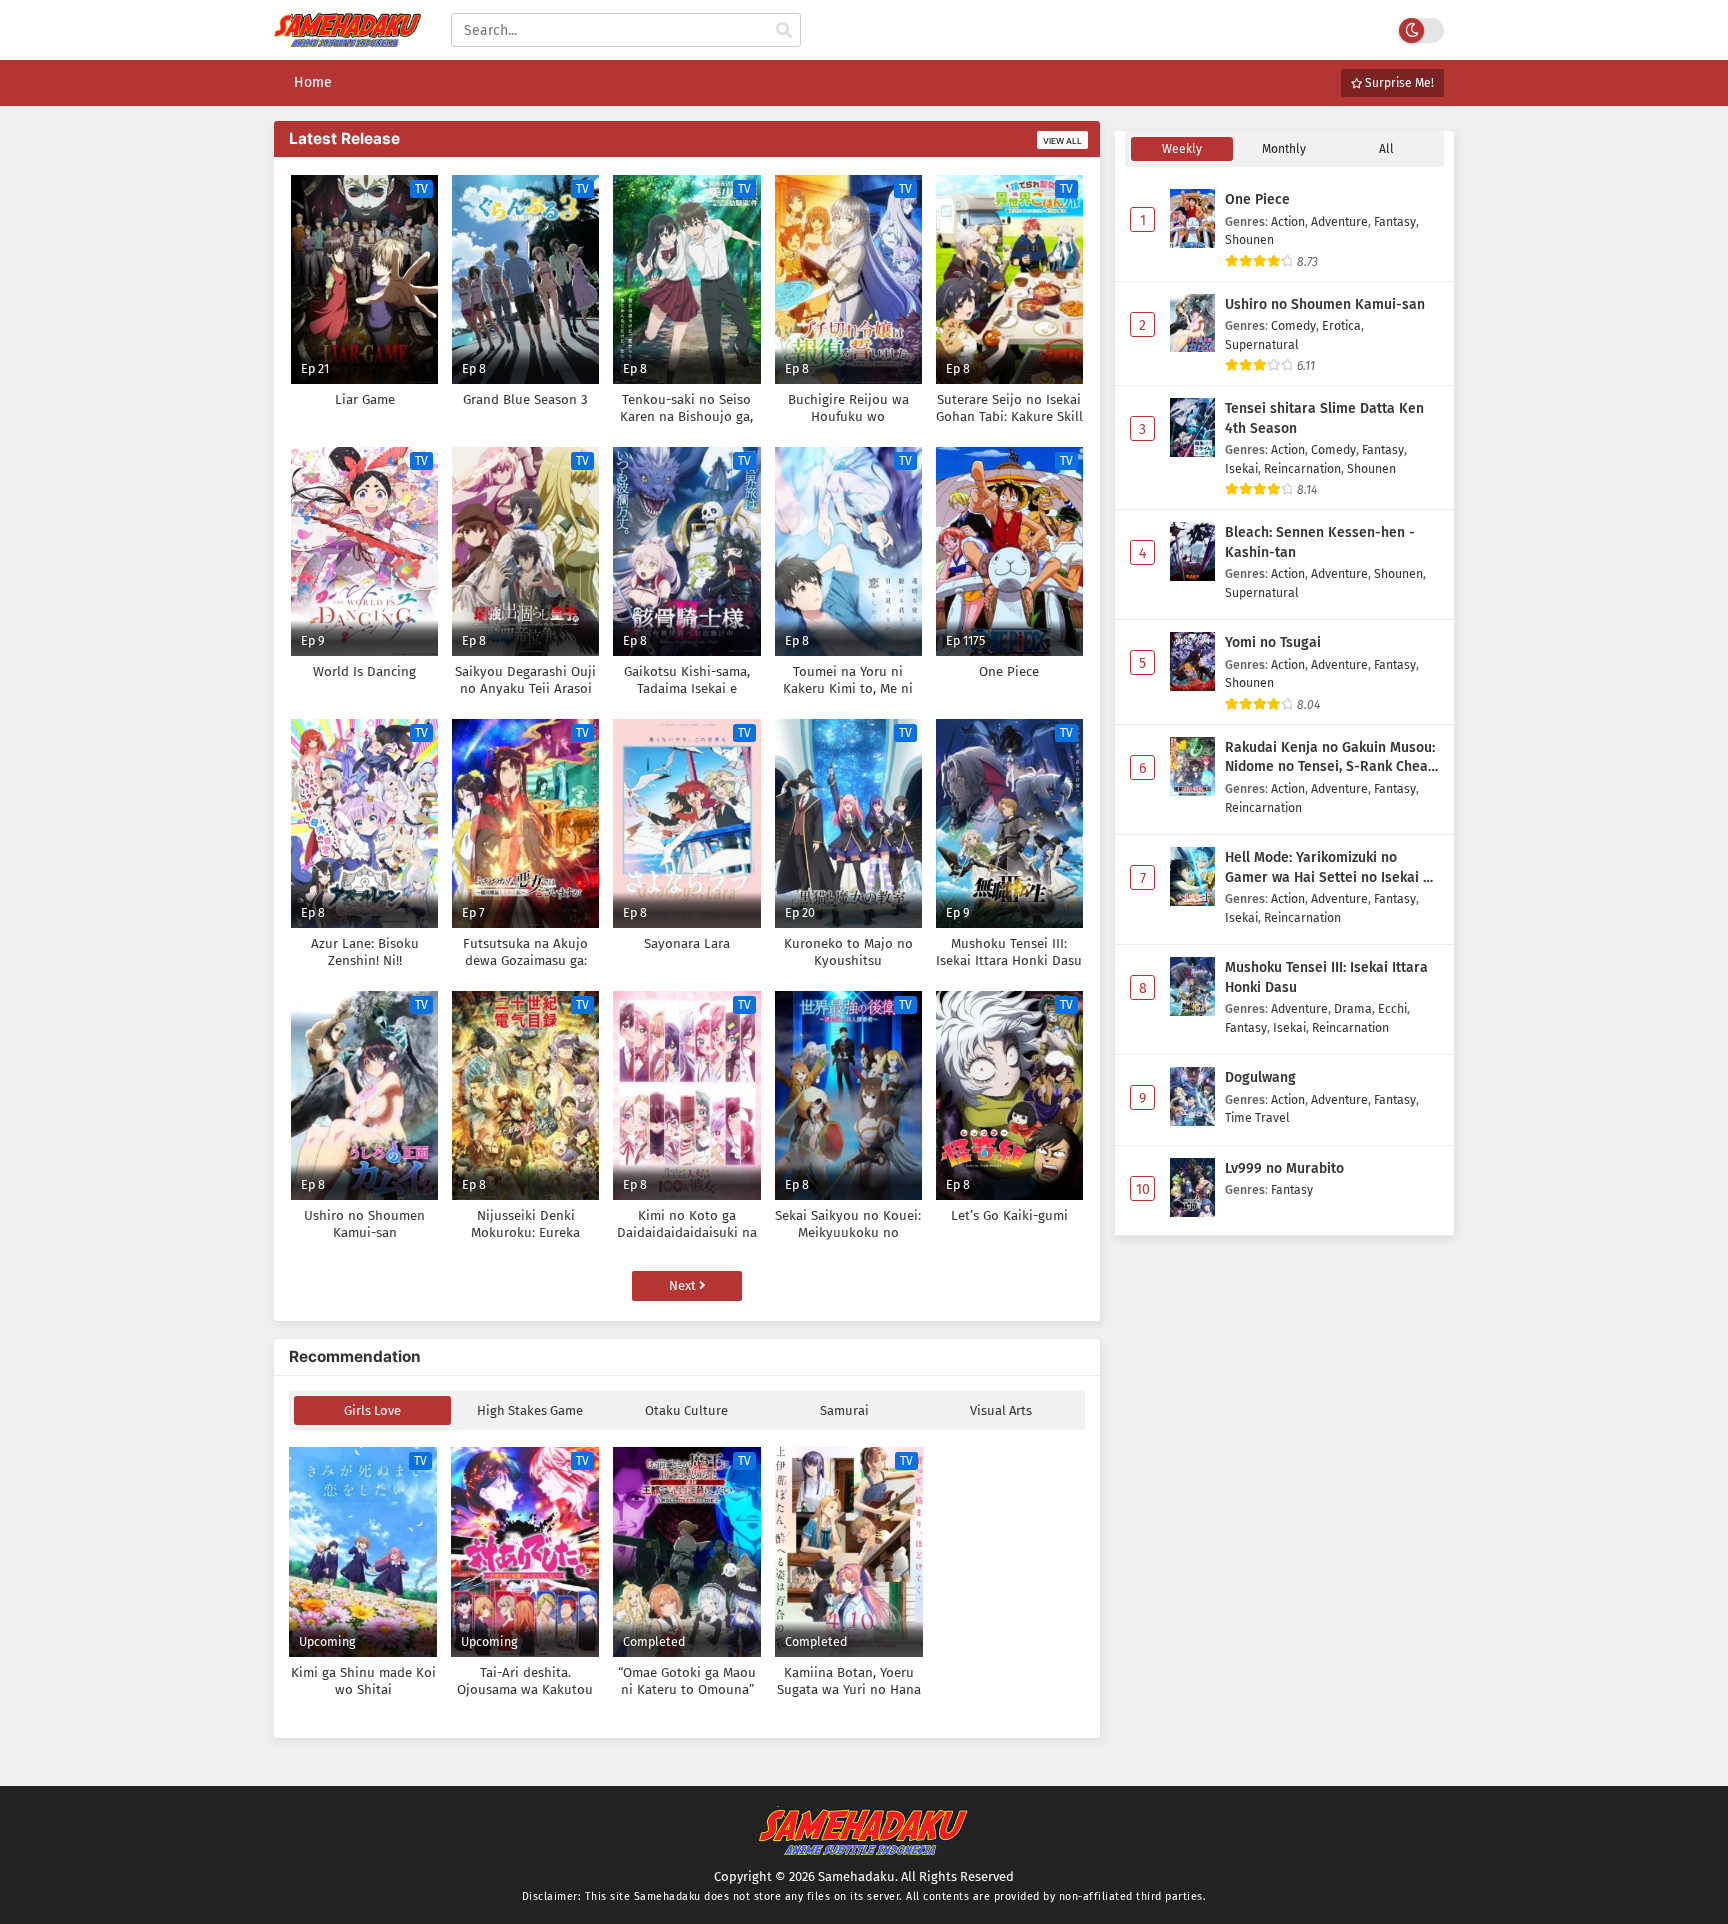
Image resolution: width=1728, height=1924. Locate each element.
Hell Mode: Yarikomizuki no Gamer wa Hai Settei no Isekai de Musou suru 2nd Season (1332, 868)
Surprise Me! (1398, 83)
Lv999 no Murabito (1284, 1168)
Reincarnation (1302, 468)
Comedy (1293, 325)
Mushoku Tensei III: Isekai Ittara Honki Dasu (1326, 977)
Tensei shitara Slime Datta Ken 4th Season (1324, 418)
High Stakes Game (530, 1410)
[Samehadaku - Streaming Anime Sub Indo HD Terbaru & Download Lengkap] (347, 37)
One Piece (1257, 199)
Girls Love (372, 1410)
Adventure (1339, 221)
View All (1062, 141)
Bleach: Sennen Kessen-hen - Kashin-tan (1320, 542)
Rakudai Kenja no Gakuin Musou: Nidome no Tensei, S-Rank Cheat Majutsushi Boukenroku (1330, 758)
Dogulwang (1260, 1077)
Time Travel (1257, 1117)
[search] (784, 31)
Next (684, 1285)
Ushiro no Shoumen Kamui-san (1325, 304)
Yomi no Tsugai (1273, 642)
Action (1288, 221)
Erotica (1341, 325)
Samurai (844, 1410)
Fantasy (1395, 221)
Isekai (1241, 468)
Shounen (1249, 239)
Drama (1353, 1008)
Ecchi (1392, 1008)
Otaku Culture (686, 1410)
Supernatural (1262, 344)
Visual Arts (1001, 1410)
